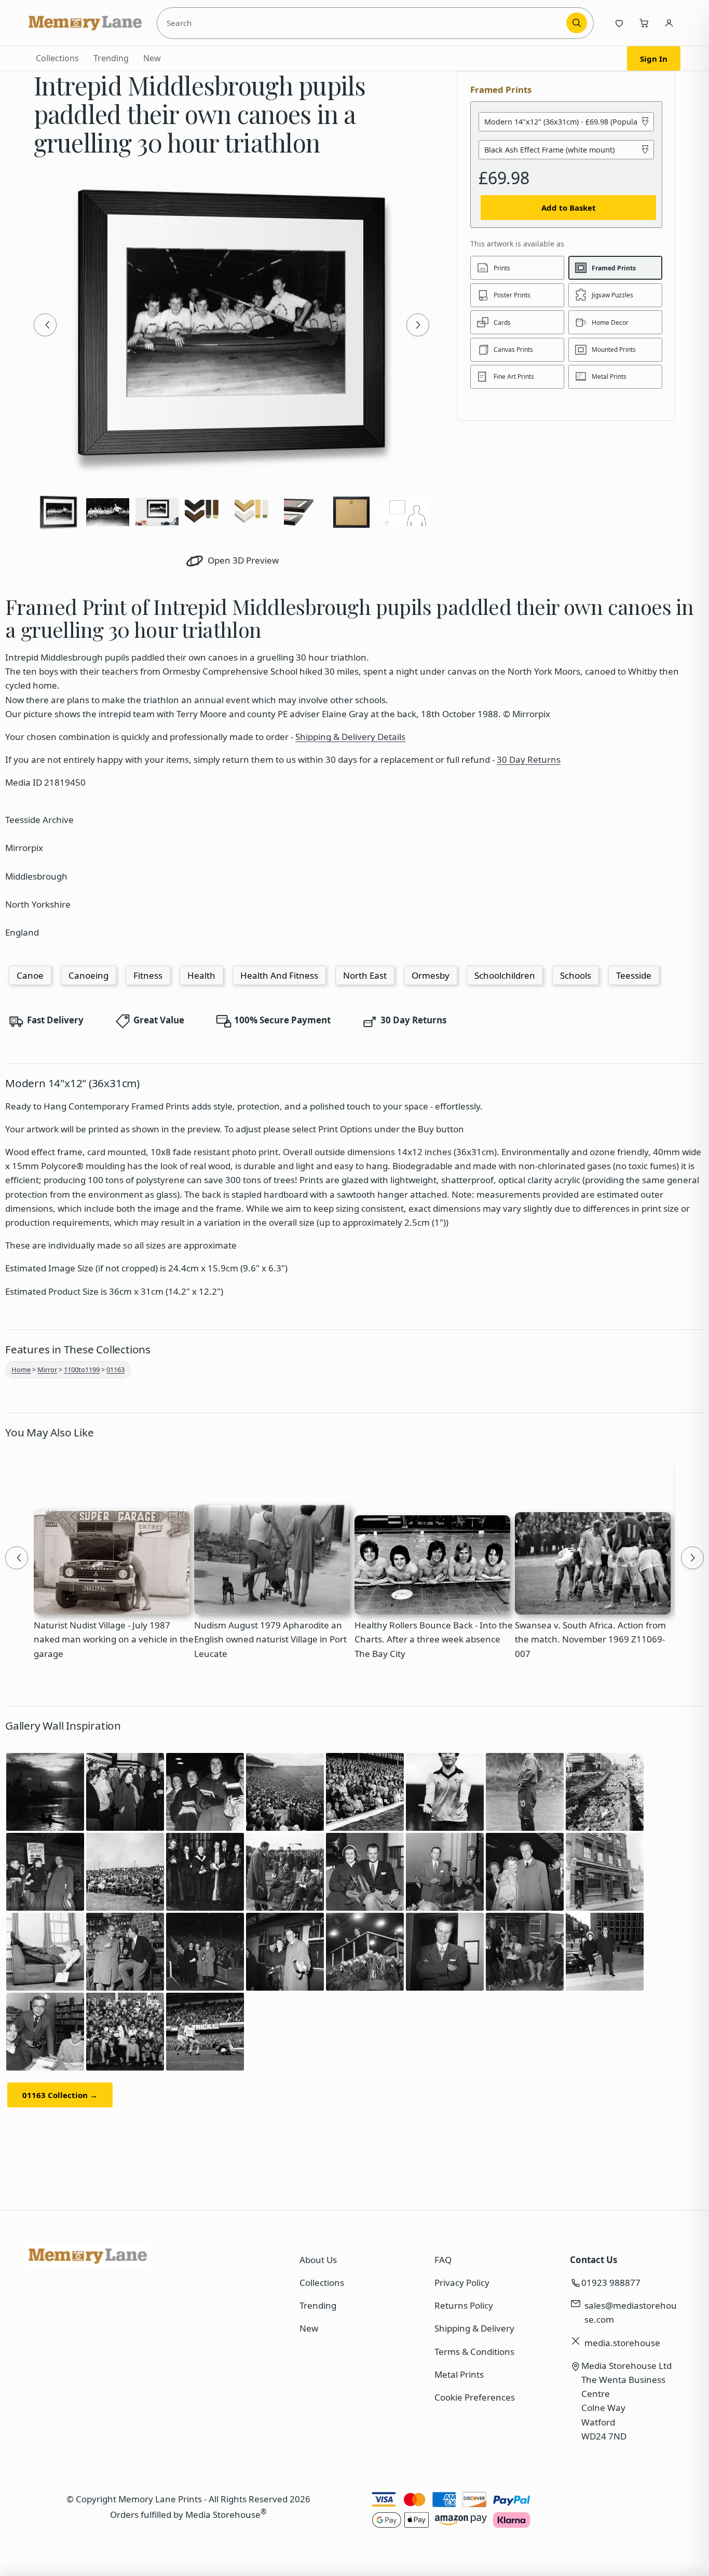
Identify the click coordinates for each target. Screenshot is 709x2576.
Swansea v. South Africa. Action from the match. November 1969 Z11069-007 (590, 1639)
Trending (111, 58)
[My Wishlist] (619, 23)
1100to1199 (82, 1369)
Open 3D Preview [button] (242, 560)
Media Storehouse (223, 2515)
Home (21, 1369)
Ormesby (431, 975)
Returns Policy (464, 2305)
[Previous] (45, 325)
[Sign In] (669, 23)
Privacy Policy (462, 2283)
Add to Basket (569, 208)
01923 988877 (611, 2283)
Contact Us (594, 2260)
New (152, 58)
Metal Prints (459, 2374)
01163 (115, 1369)
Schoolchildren (505, 975)
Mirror (47, 1369)
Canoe (30, 975)
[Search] (577, 23)
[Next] (418, 325)
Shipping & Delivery (474, 2328)
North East (365, 975)
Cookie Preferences (475, 2397)
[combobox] (364, 23)
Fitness (148, 975)
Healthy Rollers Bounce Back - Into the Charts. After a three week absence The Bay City (434, 1639)
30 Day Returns (529, 759)
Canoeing (88, 975)
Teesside (634, 975)
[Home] (86, 23)
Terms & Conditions (474, 2352)
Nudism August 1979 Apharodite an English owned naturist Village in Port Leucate (270, 1639)
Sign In (654, 59)
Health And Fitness (279, 975)
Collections (57, 58)
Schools (576, 975)
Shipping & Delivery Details (350, 737)
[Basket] (644, 23)
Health (201, 975)
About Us (318, 2260)
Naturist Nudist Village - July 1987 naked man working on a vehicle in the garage (114, 1639)
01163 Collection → (60, 2095)
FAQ (443, 2260)
